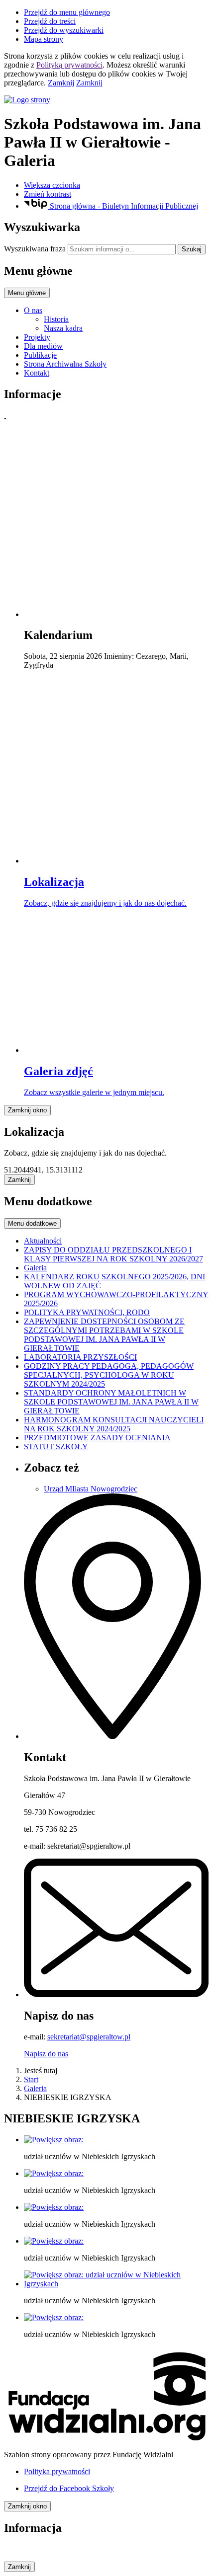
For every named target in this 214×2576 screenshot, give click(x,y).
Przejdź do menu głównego (67, 12)
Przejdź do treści (50, 21)
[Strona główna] (107, 100)
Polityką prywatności (69, 65)
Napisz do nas (46, 2054)
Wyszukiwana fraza (35, 249)
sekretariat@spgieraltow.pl (89, 2037)
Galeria (35, 2088)
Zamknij (61, 83)
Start (31, 2079)
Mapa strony (44, 39)
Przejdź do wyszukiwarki (64, 30)
